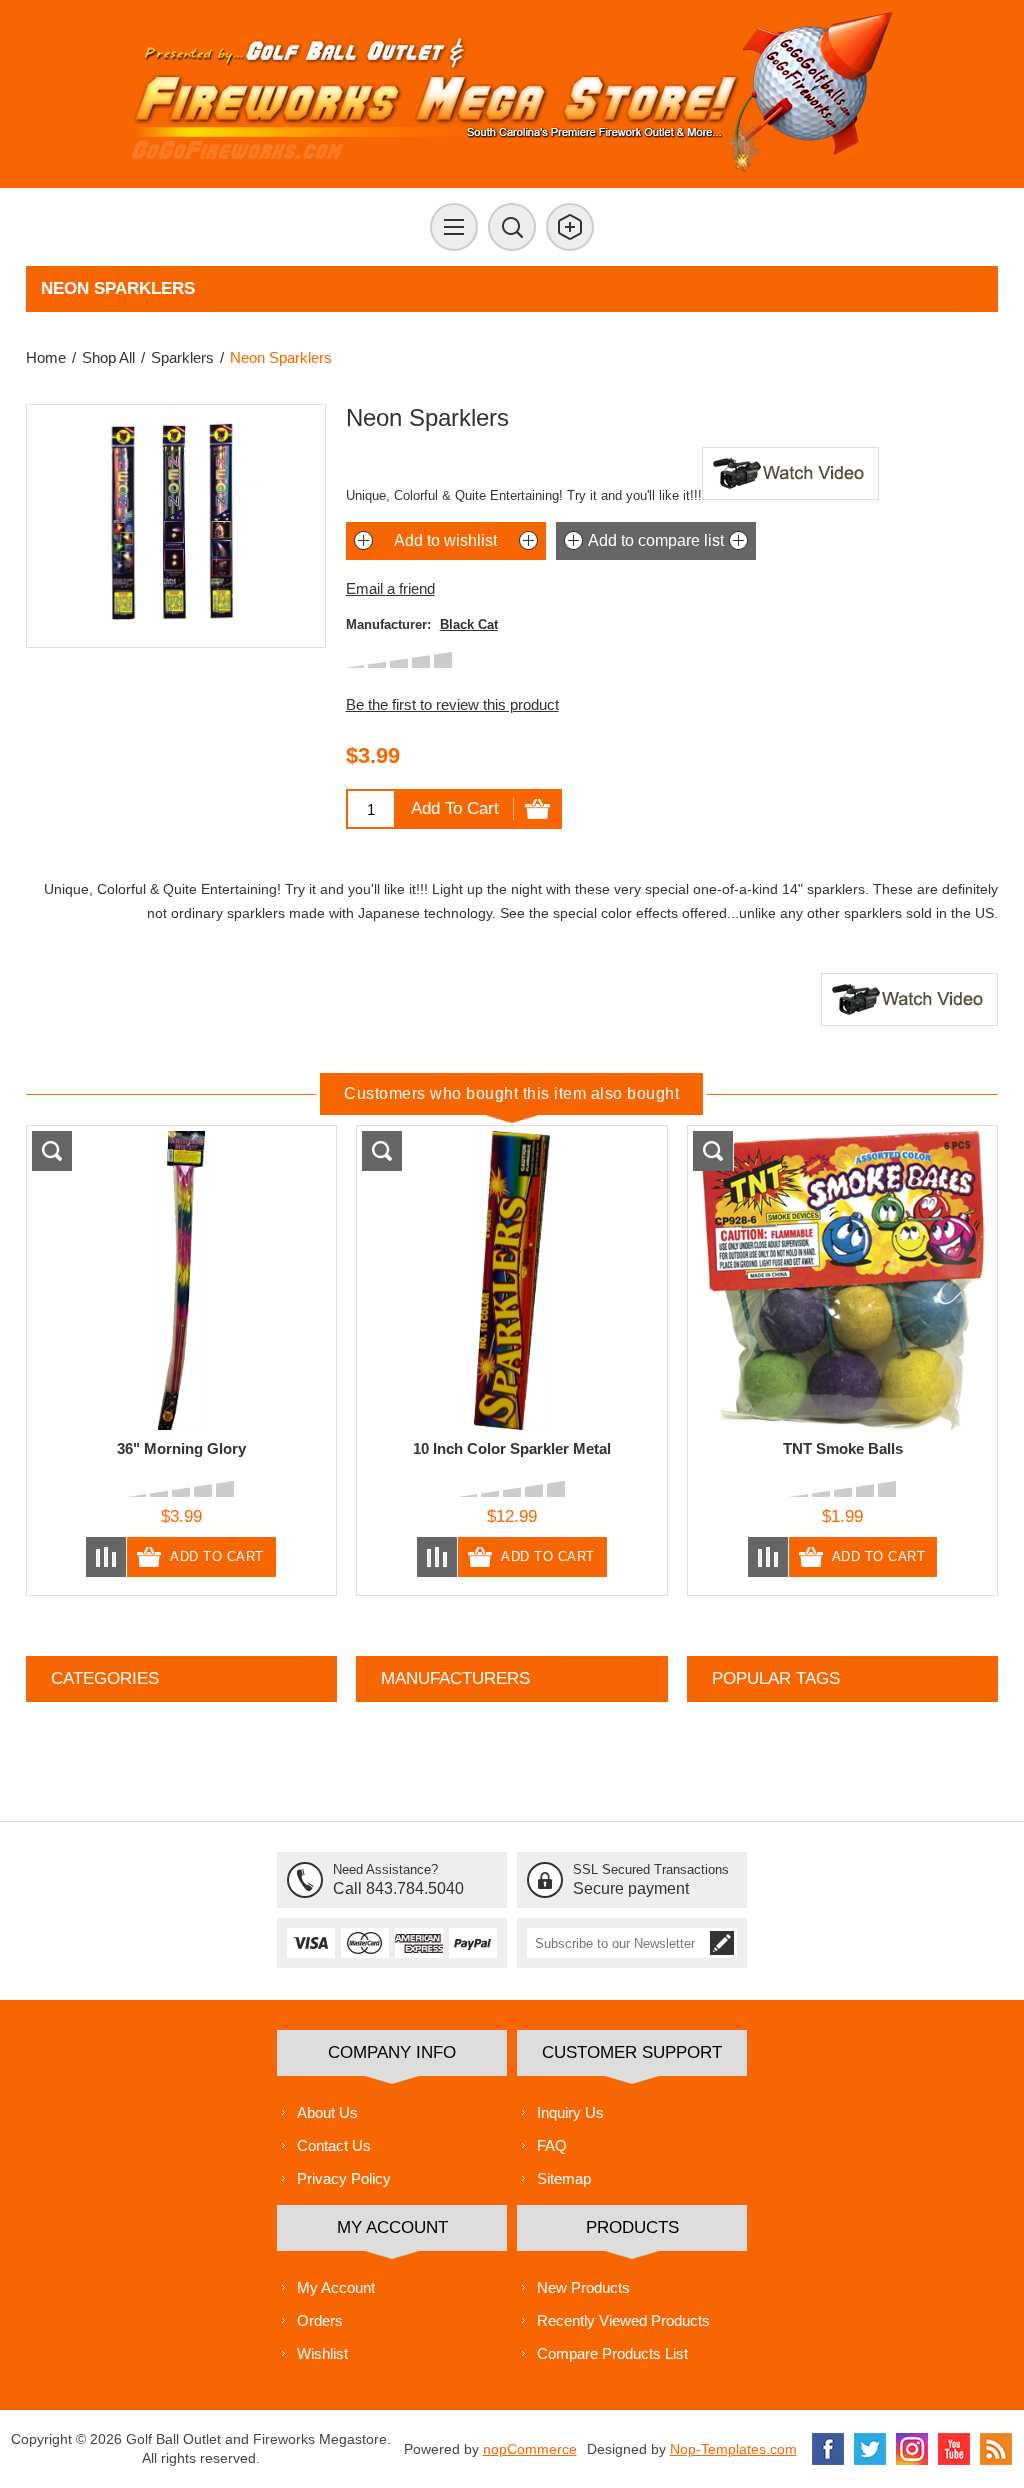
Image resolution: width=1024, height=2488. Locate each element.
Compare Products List (612, 2353)
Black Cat (469, 624)
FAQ (552, 2145)
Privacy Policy (344, 2178)
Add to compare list (656, 540)
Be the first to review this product (452, 704)
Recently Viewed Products (623, 2320)
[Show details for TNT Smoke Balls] (842, 1280)
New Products (583, 2287)
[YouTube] (954, 2449)
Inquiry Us (570, 2112)
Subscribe (722, 1943)
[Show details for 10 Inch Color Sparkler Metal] (511, 1280)
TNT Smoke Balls (843, 1448)
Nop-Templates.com (733, 2449)
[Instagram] (912, 2449)
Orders (320, 2320)
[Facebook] (828, 2449)
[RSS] (996, 2449)
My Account (336, 2287)
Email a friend (390, 588)
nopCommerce (530, 2449)
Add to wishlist (445, 540)
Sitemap (564, 2178)
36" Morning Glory (181, 1448)
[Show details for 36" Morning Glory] (181, 1280)
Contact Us (334, 2145)
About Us (327, 2112)
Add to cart (455, 808)
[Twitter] (870, 2449)
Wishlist (322, 2353)
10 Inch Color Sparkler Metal (512, 1448)
